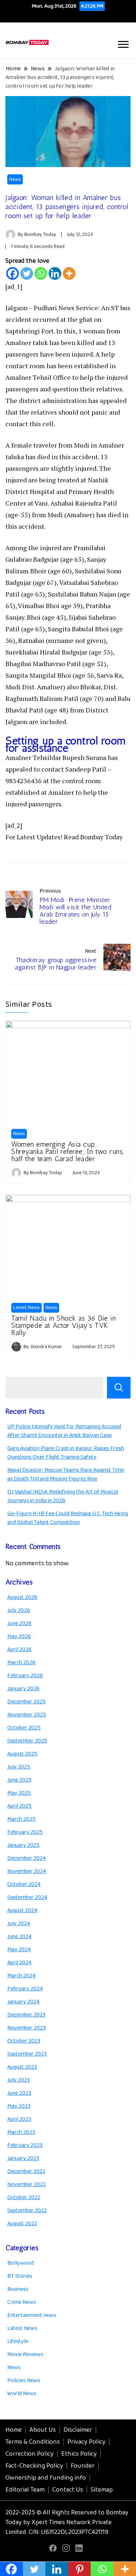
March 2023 (21, 2132)
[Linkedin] (55, 273)
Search (119, 1388)
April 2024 (19, 1963)
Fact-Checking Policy (34, 2466)
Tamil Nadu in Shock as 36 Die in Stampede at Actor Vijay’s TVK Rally (63, 1325)
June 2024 (19, 1937)
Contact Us (68, 2490)
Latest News (26, 1308)
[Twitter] (27, 273)
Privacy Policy (86, 2442)
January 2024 (23, 2002)
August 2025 (22, 1754)
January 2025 (23, 1845)
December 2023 (26, 2015)
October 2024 (24, 1884)
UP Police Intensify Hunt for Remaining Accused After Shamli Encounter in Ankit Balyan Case (64, 1431)
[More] (69, 273)
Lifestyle (18, 2341)
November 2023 (26, 2028)
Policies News (24, 2380)
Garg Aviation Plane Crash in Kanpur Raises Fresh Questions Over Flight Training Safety (66, 1453)
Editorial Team (25, 2490)
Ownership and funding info (46, 2478)
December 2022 (26, 2171)
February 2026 (25, 1676)
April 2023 (19, 2119)
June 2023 (19, 2093)
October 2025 (24, 1728)
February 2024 (25, 1989)
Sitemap (102, 2490)
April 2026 (19, 1650)
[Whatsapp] (41, 273)
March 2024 (21, 1976)
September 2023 (27, 2054)
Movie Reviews (25, 2354)
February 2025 (25, 1832)
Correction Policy (30, 2454)
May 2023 (19, 2106)
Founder (83, 2466)
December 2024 (26, 1858)
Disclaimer (78, 2430)
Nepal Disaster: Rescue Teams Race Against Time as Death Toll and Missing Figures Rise (66, 1474)
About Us (43, 2430)
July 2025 (19, 1767)
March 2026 (21, 1663)
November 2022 (26, 2184)
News (15, 179)
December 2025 (26, 1702)
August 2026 (22, 1597)
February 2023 (25, 2145)
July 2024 (19, 1923)
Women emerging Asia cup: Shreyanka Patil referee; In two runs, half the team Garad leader (68, 1151)
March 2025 (21, 1819)
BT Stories (20, 2276)
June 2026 (19, 1623)
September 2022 (27, 2211)
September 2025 (27, 1741)
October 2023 (24, 2041)
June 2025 (19, 1780)
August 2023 (22, 2067)
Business (18, 2289)
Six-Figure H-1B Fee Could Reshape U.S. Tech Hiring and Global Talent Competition (68, 1518)
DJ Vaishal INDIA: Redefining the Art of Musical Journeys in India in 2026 (63, 1496)
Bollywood (20, 2263)
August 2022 (22, 2224)
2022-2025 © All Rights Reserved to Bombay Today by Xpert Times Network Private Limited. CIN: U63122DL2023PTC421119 (67, 2522)
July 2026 (19, 1610)
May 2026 (19, 1636)
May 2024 (19, 1950)
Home (14, 2430)
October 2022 (24, 2197)
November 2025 (27, 1715)
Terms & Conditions (33, 2442)
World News (22, 2394)
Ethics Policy (79, 2454)
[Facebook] (13, 273)
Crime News (22, 2302)
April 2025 (19, 1806)
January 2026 (23, 1689)
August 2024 (22, 1910)
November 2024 (27, 1871)
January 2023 (23, 2158)
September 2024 (27, 1897)
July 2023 (18, 2080)
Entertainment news (32, 2315)
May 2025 (19, 1793)
